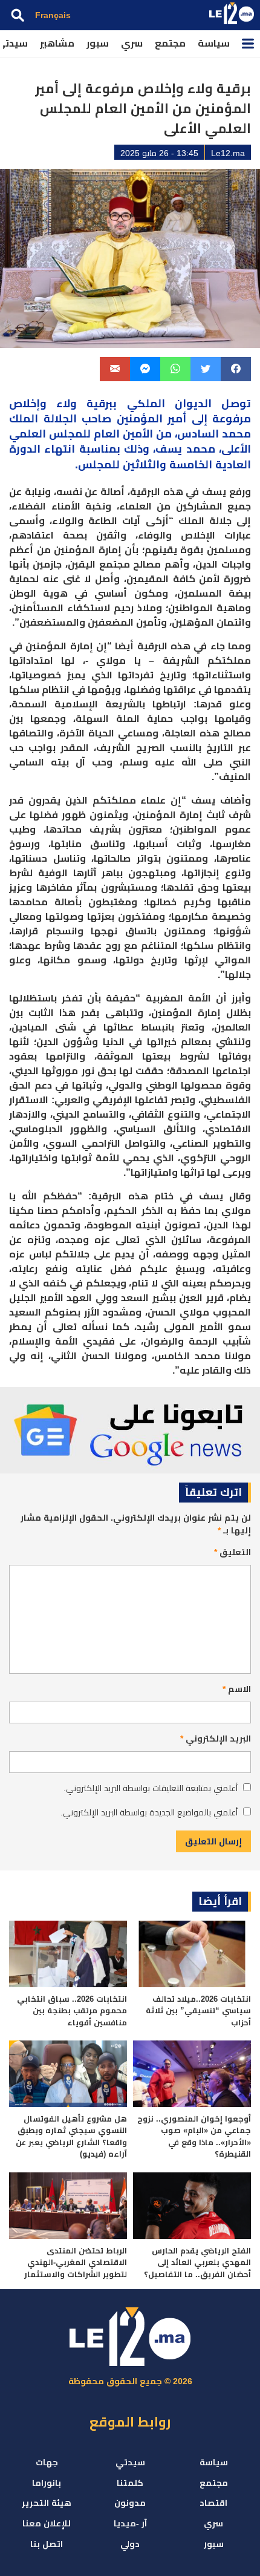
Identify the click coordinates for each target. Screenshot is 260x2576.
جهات (47, 2462)
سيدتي (130, 2462)
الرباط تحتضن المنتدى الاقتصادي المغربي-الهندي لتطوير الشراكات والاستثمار (76, 2263)
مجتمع (170, 43)
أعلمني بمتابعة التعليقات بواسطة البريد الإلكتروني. (151, 1788)
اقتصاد (213, 2503)
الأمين (136, 434)
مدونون (130, 2503)
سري (132, 43)
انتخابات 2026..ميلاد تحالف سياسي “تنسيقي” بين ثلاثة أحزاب (198, 2011)
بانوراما (47, 2483)
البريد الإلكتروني (216, 1739)
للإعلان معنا (47, 2523)
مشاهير (57, 43)
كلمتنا (130, 2483)
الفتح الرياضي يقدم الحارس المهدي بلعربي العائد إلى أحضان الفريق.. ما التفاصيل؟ (197, 2263)
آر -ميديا (130, 2523)
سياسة (214, 43)
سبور (98, 43)
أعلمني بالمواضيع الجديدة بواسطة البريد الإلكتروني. (149, 1812)
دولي (130, 2544)
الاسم (237, 1689)
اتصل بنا (47, 2544)
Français (53, 15)
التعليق (232, 1552)
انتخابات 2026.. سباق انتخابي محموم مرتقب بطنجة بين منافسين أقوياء (72, 2011)
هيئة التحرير (47, 2503)
